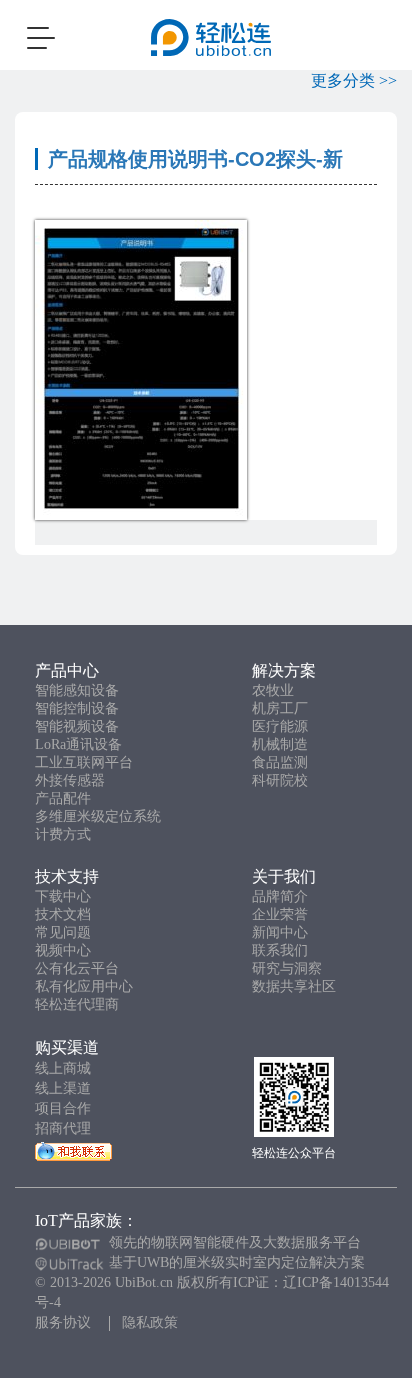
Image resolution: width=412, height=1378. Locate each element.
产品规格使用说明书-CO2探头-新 (195, 159)
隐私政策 (150, 1322)
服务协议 (63, 1322)
